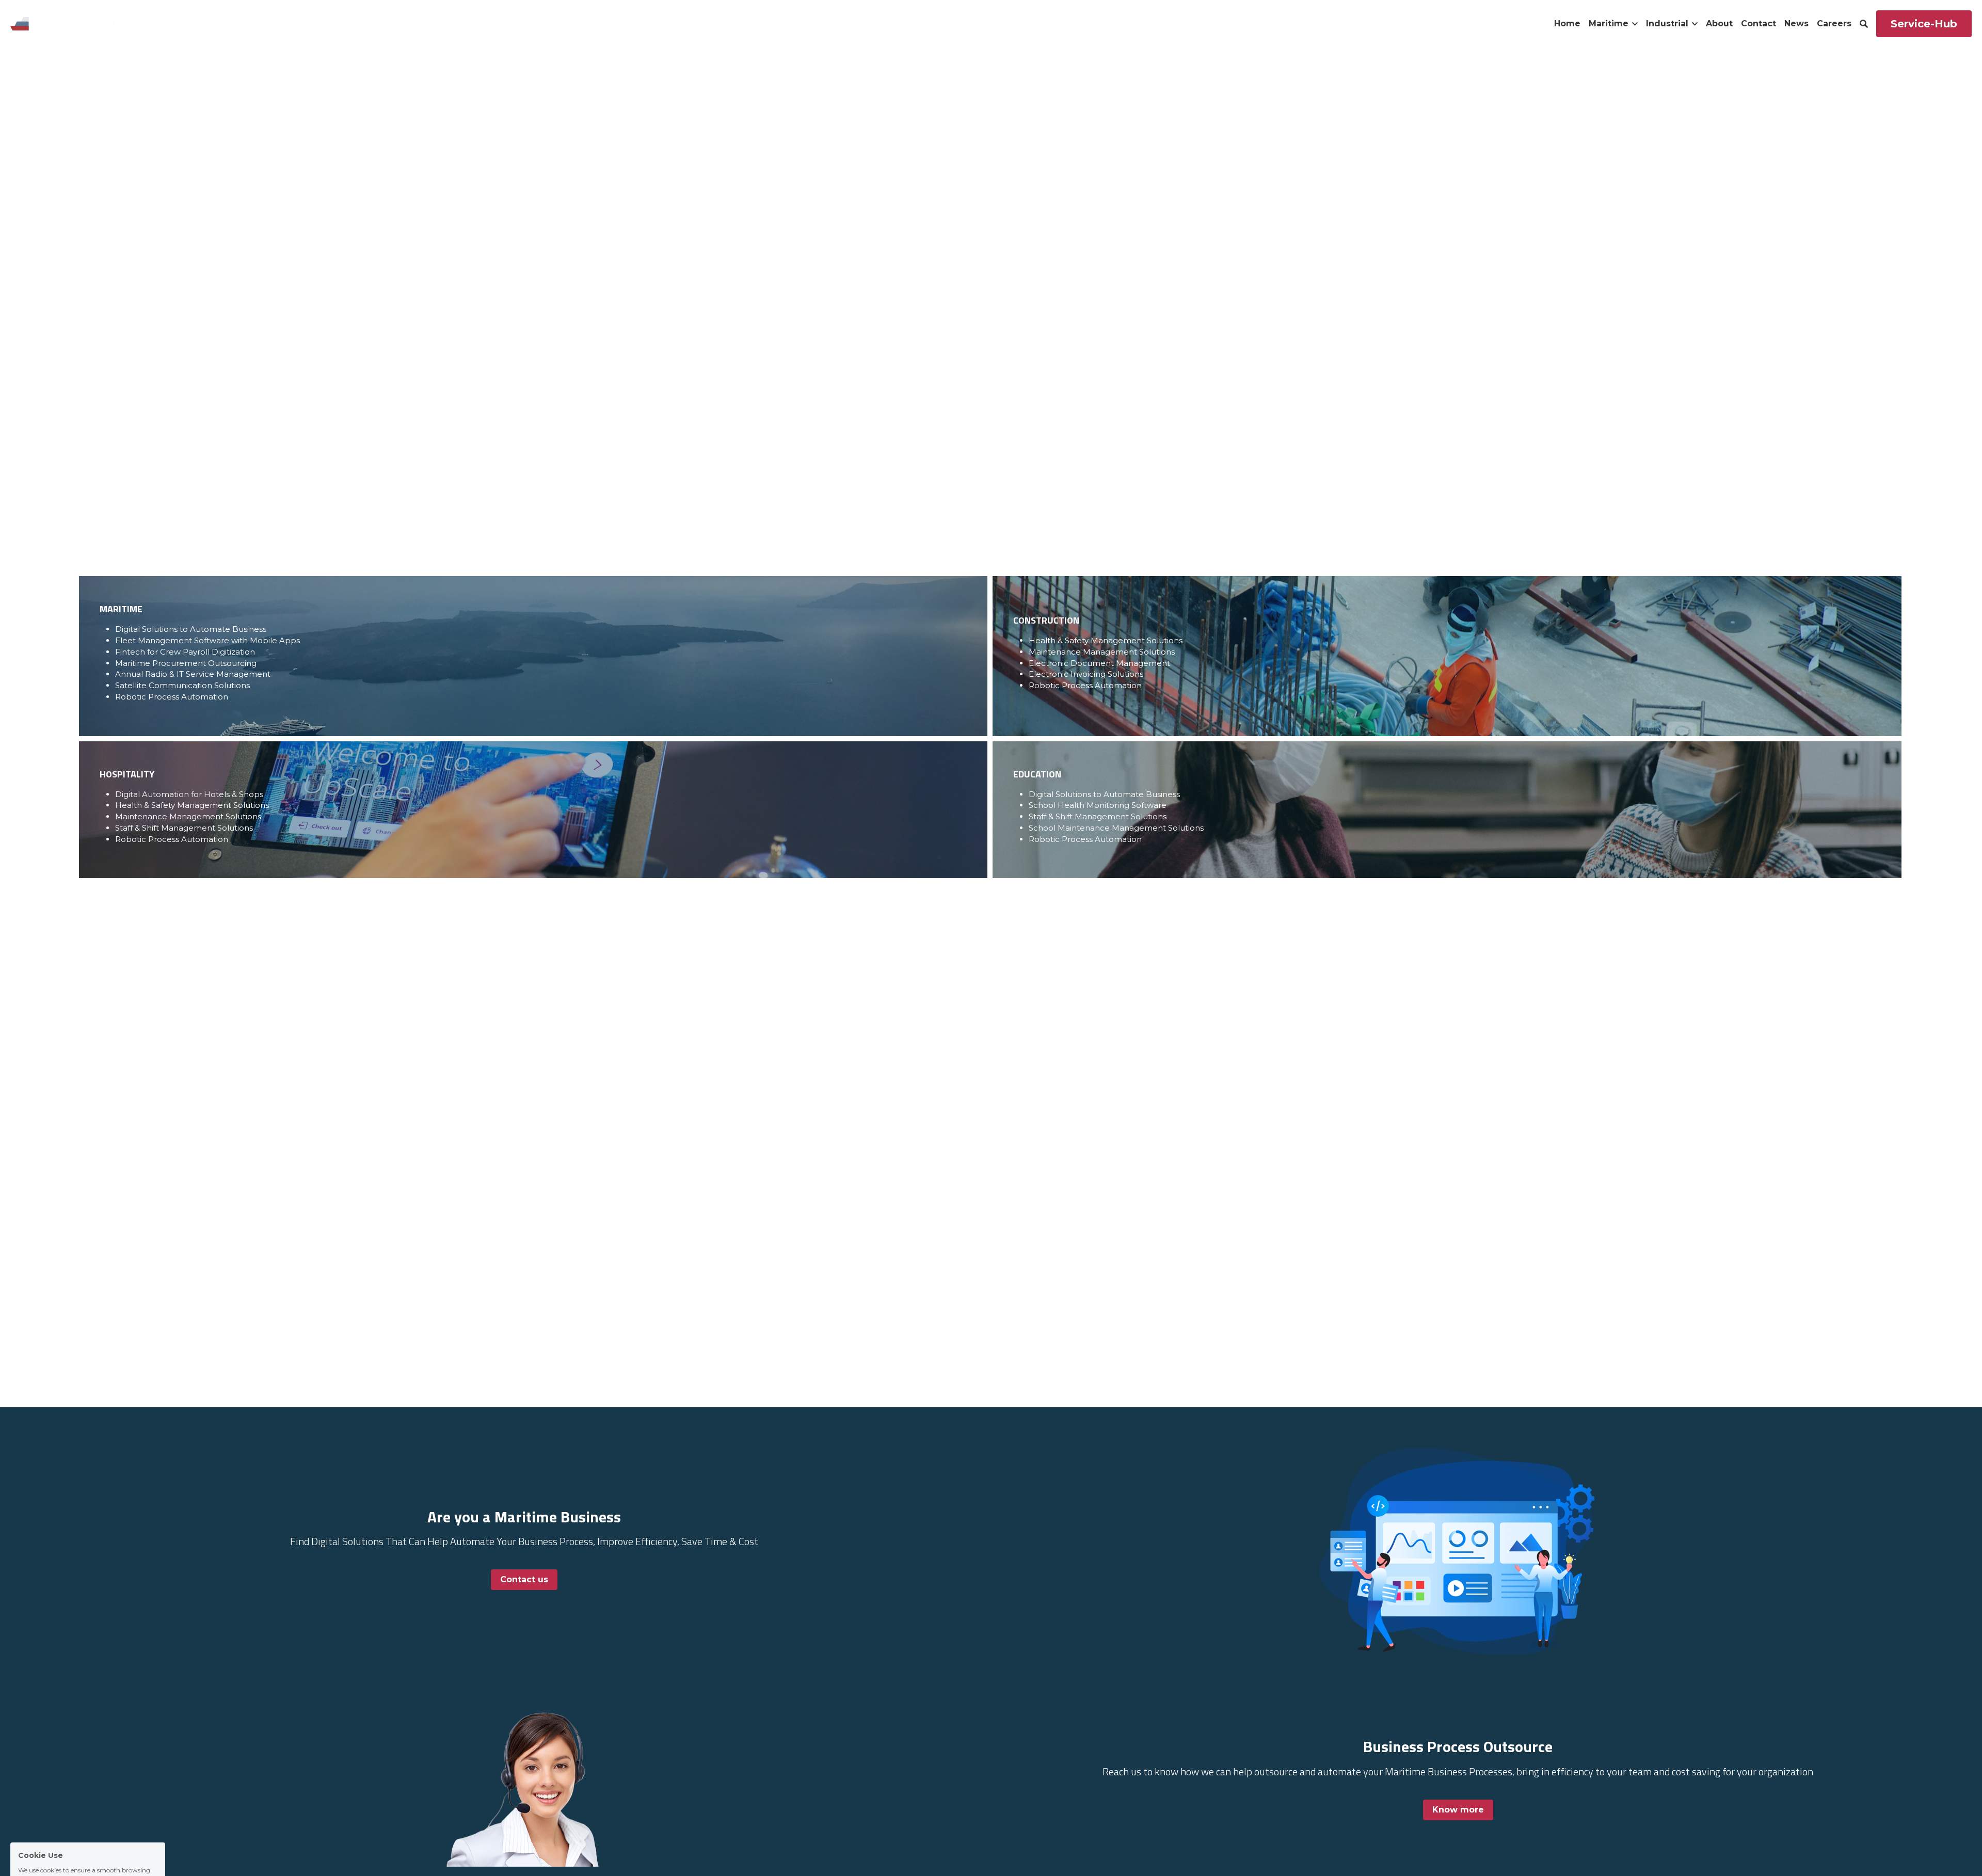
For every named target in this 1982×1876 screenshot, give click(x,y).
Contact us (524, 1579)
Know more (1458, 1810)
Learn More (59, 1833)
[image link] (72, 23)
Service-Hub (1924, 24)
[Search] (1864, 24)
